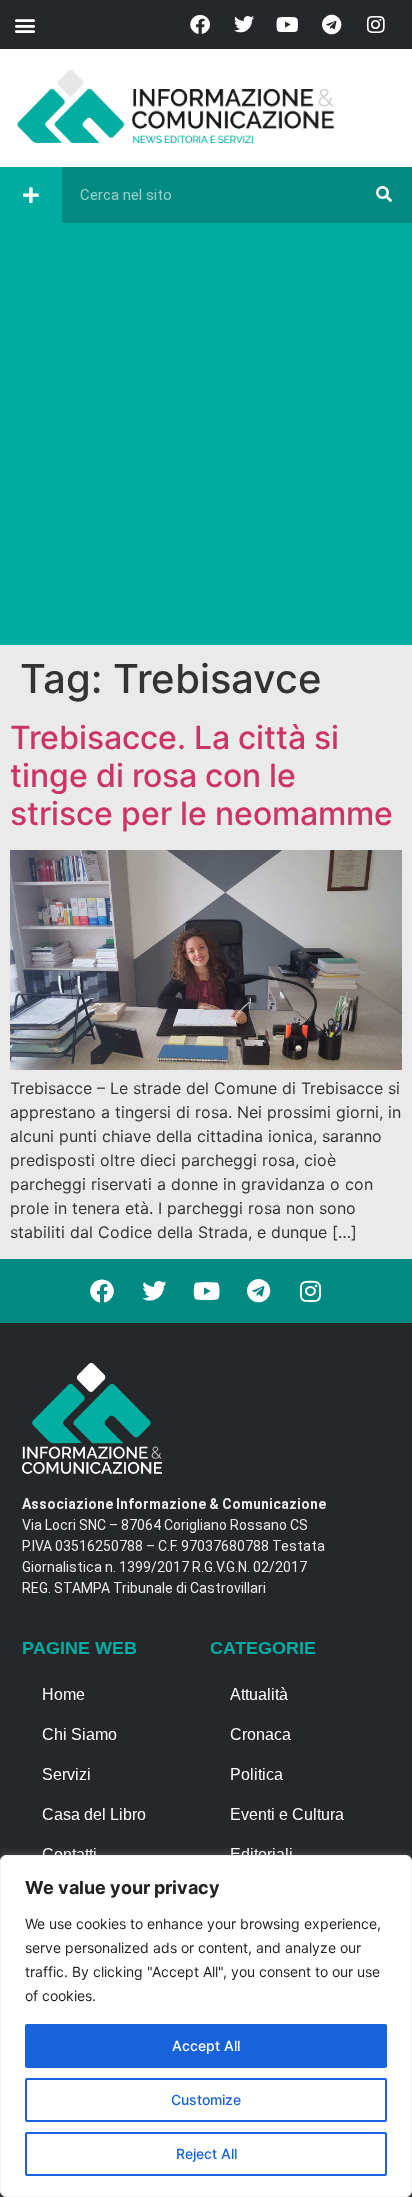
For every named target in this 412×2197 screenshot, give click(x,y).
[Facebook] (200, 25)
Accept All (206, 2045)
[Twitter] (244, 25)
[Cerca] (384, 195)
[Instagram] (376, 25)
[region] (206, 2026)
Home (63, 1694)
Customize (206, 2099)
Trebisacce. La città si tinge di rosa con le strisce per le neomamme (201, 776)
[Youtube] (288, 25)
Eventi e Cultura (287, 1814)
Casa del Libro (94, 1814)
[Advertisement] (206, 439)
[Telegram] (332, 25)
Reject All (206, 2153)
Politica (256, 1774)
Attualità (259, 1694)
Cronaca (260, 1734)
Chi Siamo (79, 1734)
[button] (24, 24)
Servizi (66, 1774)
